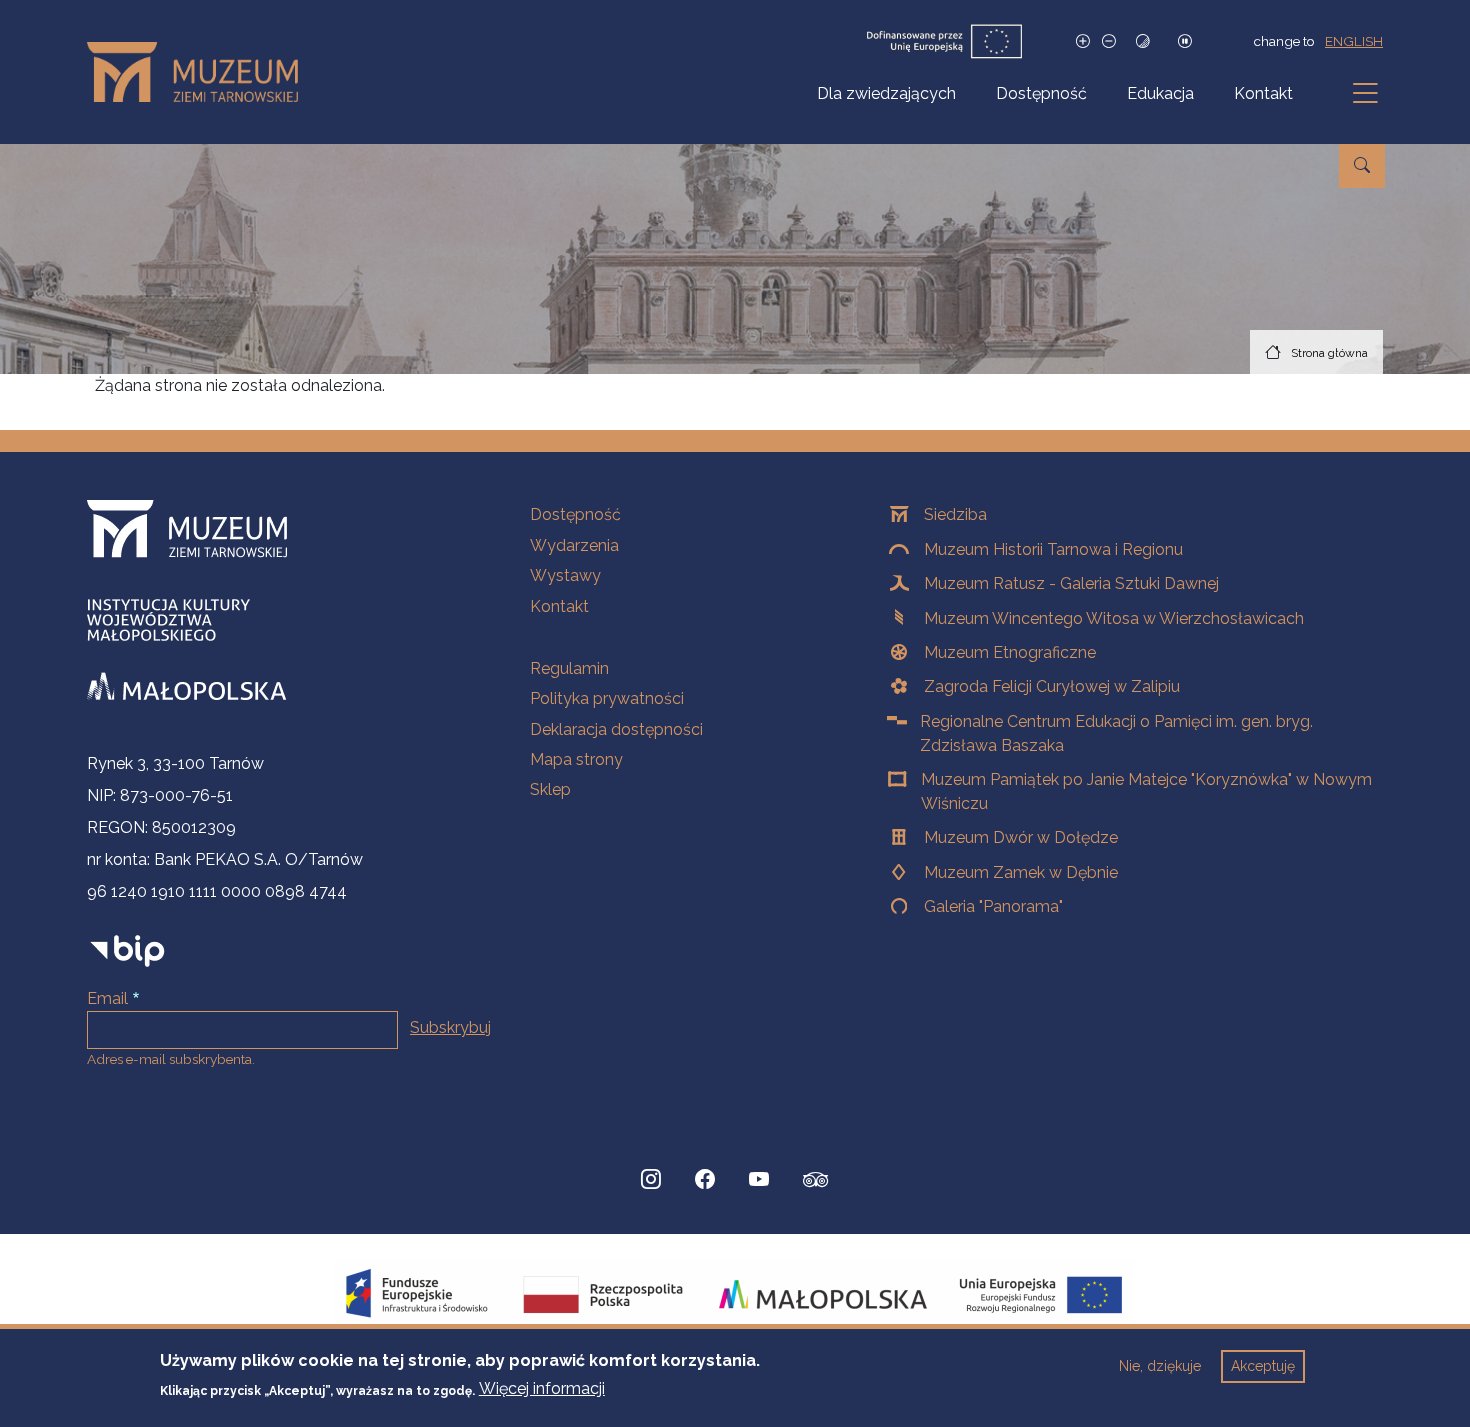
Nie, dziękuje (1160, 1366)
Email (107, 998)
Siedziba (955, 514)
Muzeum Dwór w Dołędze (1021, 837)
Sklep (550, 789)
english (1354, 41)
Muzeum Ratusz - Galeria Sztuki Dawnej (1071, 583)
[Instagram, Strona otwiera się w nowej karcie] (651, 1180)
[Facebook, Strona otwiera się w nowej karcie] (705, 1180)
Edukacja (1160, 93)
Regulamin (569, 668)
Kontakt (1263, 93)
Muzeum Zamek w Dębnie (1021, 872)
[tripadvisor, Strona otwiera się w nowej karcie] (816, 1182)
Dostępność (1041, 93)
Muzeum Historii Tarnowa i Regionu (1053, 549)
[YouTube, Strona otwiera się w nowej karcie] (759, 1180)
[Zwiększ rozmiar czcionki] (1083, 41)
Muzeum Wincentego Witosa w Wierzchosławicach (1114, 618)
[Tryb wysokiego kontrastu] (1143, 41)
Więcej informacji (542, 1388)
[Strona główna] (200, 72)
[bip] (127, 950)
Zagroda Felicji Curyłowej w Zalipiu (1052, 686)
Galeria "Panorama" (993, 906)
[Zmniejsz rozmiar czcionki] (1109, 41)
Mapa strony (576, 759)
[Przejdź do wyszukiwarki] (1362, 166)
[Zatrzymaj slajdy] (1185, 41)
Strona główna (1329, 353)
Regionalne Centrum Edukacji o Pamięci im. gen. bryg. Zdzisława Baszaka (1116, 733)
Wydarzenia (574, 545)
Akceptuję (1263, 1366)
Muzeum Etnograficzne (1010, 652)
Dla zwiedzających (886, 93)
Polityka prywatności (607, 698)
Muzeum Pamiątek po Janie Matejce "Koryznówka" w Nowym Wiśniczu (1146, 791)
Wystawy (565, 575)
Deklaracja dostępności (616, 729)
